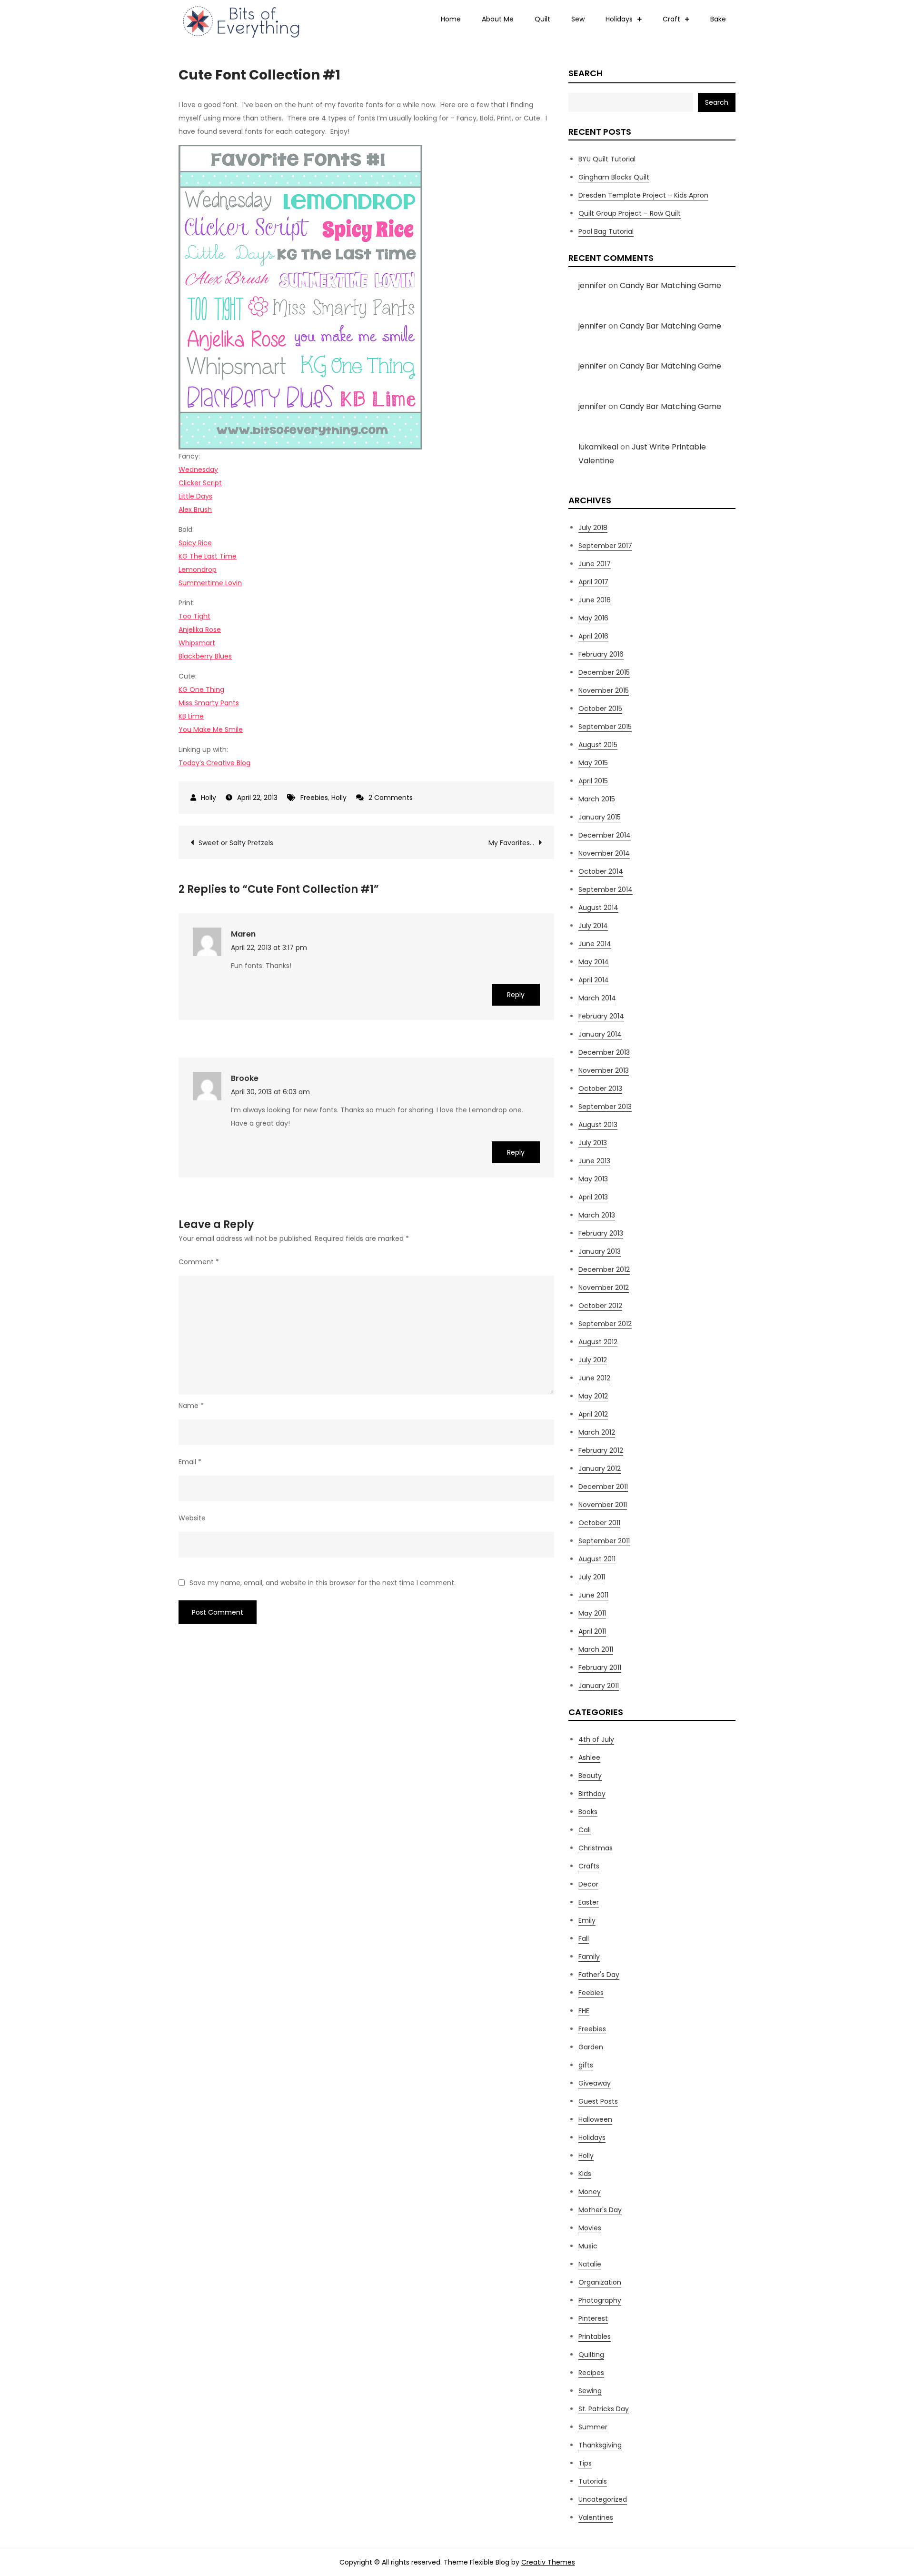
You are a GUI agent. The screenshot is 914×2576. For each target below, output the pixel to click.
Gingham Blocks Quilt (614, 177)
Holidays (619, 19)
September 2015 (605, 727)
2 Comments (391, 798)
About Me (498, 19)
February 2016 (601, 654)
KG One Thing (201, 689)
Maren (243, 934)
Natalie (590, 2264)
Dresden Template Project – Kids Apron (643, 195)
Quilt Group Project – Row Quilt (630, 213)
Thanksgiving (600, 2445)
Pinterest (593, 2318)
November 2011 (603, 1505)
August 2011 (597, 1559)
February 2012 (601, 1450)
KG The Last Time (208, 556)
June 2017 (595, 564)
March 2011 (596, 1649)
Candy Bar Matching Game (671, 285)
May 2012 (593, 1396)
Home (451, 19)
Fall (584, 1938)
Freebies (314, 798)
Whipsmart (197, 643)
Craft (671, 19)
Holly (209, 798)
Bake (718, 19)
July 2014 (593, 926)
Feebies (591, 1993)
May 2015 (593, 763)
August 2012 (598, 1342)
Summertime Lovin (210, 583)
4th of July (596, 1739)
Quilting (591, 2355)
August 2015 (598, 745)
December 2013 (604, 1052)
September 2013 (605, 1107)
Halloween (595, 2119)
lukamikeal (598, 447)
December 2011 (603, 1487)
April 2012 (593, 1414)
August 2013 (598, 1125)
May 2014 (594, 962)
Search (586, 73)
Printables (595, 2336)
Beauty (590, 1776)
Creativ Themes (548, 2562)
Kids (585, 2174)
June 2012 (594, 1378)
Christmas (596, 1848)
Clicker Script (200, 483)
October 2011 (599, 1523)
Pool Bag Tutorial (606, 231)
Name (191, 1406)
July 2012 (593, 1360)
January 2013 (600, 1251)
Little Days (195, 496)
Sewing (590, 2391)
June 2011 (593, 1595)
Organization (600, 2282)
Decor (588, 1884)
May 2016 (593, 618)
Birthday (592, 1794)
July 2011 (592, 1577)
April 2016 (593, 636)
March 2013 (597, 1215)
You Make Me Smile (211, 729)
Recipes (591, 2373)
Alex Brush (195, 509)
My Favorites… (511, 843)
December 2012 (604, 1269)
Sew (578, 19)
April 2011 (592, 1631)
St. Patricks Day (604, 2409)
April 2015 (593, 781)
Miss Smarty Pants (209, 703)
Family (589, 1957)
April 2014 (594, 980)
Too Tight (194, 616)
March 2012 (597, 1432)
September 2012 (605, 1324)
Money (590, 2192)
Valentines (596, 2517)
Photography (600, 2300)
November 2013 (604, 1070)
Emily (587, 1920)
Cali (585, 1830)
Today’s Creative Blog (214, 763)
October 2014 (601, 871)
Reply (516, 995)
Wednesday (198, 469)
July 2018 (593, 528)
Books (588, 1812)
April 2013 (593, 1197)
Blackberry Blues (205, 656)
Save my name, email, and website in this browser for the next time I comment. (323, 1583)
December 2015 (604, 672)
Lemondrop (198, 569)
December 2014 (605, 835)
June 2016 (595, 600)
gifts (586, 2065)
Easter (589, 1902)
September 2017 (605, 546)
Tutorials (593, 2481)
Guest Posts (598, 2101)
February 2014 (601, 1016)
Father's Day (599, 1975)
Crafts (589, 1866)
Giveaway (595, 2083)
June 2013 (594, 1161)
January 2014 (600, 1034)
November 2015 (604, 690)
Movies (590, 2228)
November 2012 (604, 1288)
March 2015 (597, 799)
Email (190, 1462)
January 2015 (600, 817)
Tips (585, 2463)
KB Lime (191, 716)
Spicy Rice (195, 543)
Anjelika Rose (200, 629)
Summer (593, 2427)
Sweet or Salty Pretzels (236, 843)
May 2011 (592, 1613)
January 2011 (599, 1686)
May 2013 (593, 1179)
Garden (591, 2047)
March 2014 (597, 998)
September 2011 (604, 1541)
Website (192, 1518)
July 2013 (593, 1143)
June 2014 (595, 944)
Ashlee (589, 1757)
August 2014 (598, 908)
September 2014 (606, 889)
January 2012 (600, 1468)
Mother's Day (600, 2210)
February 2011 (600, 1667)
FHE (584, 2011)
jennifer (592, 285)
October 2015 (600, 709)
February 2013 (601, 1233)
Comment (199, 1262)
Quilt (542, 19)
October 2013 (600, 1088)
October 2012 (600, 1306)
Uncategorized (603, 2499)
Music (588, 2246)
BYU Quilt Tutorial (607, 159)
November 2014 (604, 853)
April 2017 (593, 582)
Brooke (245, 1078)
